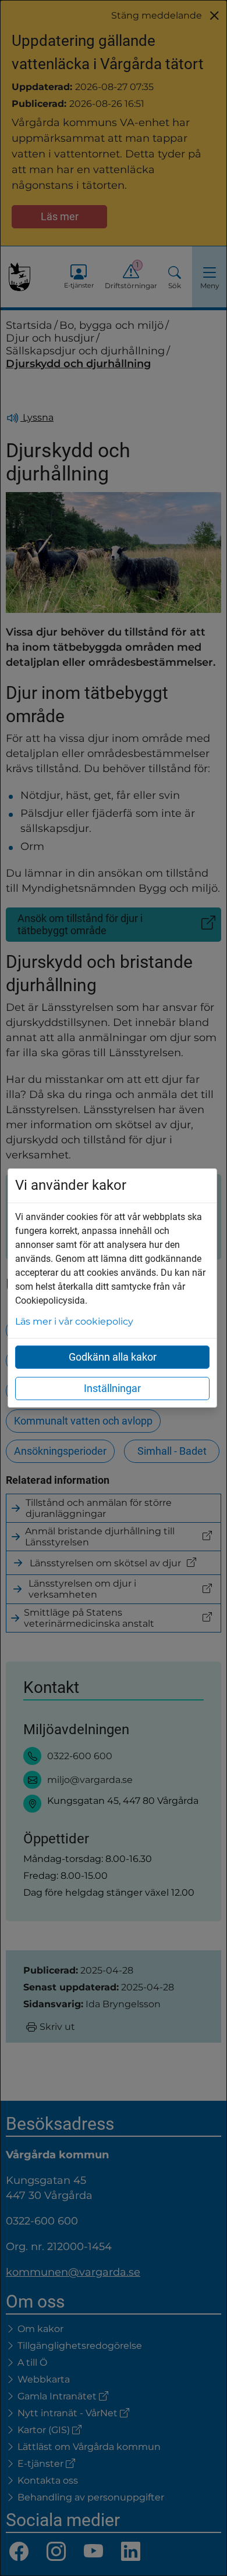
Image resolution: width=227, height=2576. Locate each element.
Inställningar (112, 1388)
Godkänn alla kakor (113, 1357)
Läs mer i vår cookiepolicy (74, 1321)
